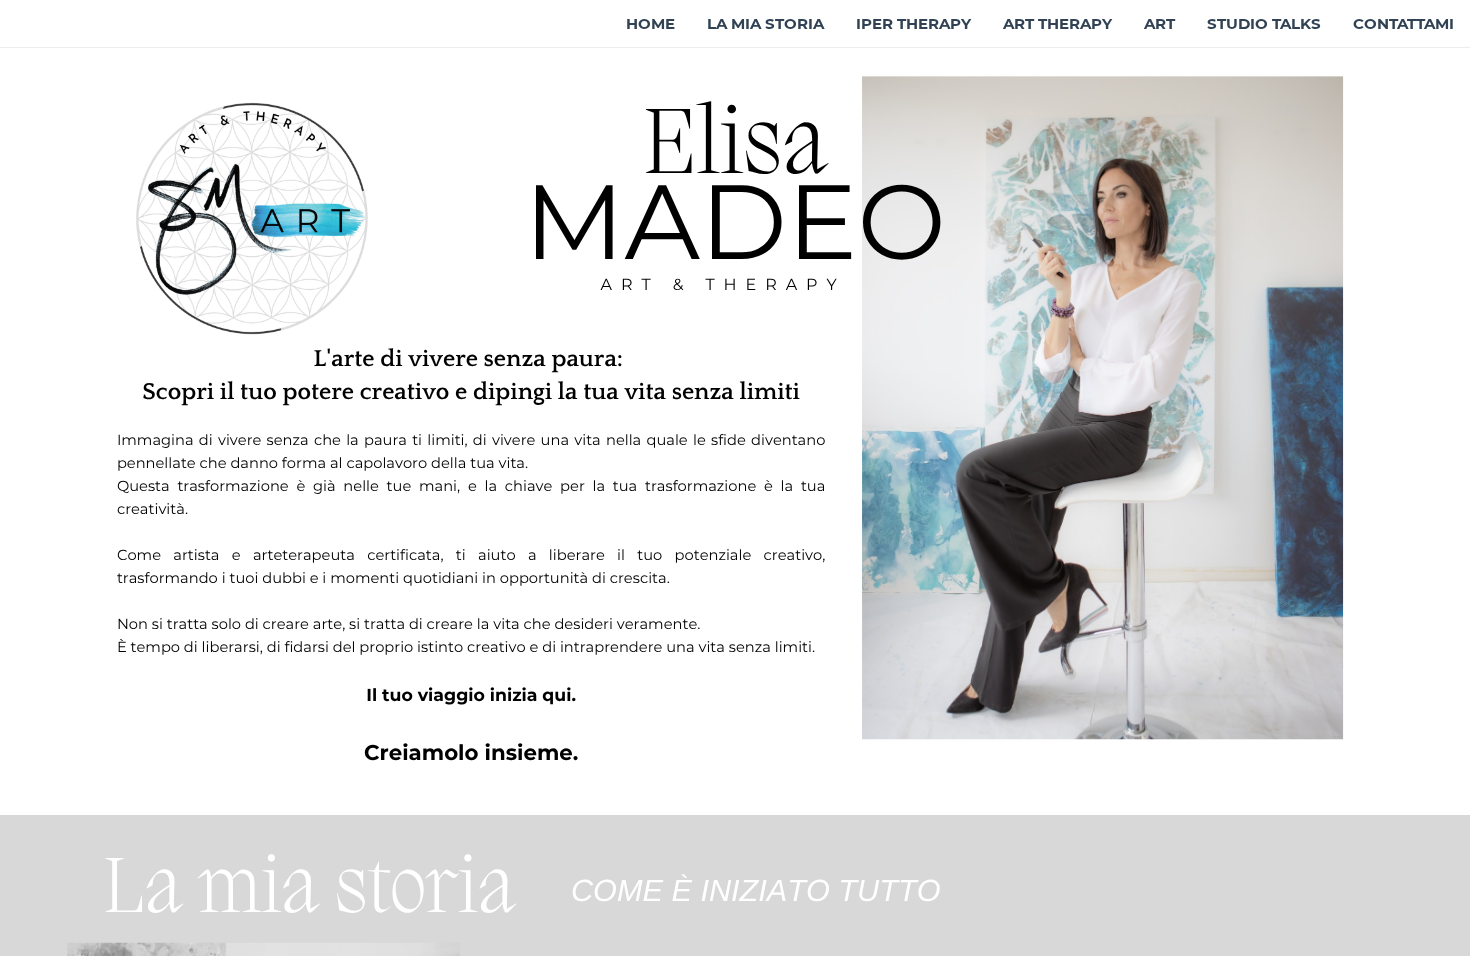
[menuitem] (650, 24)
